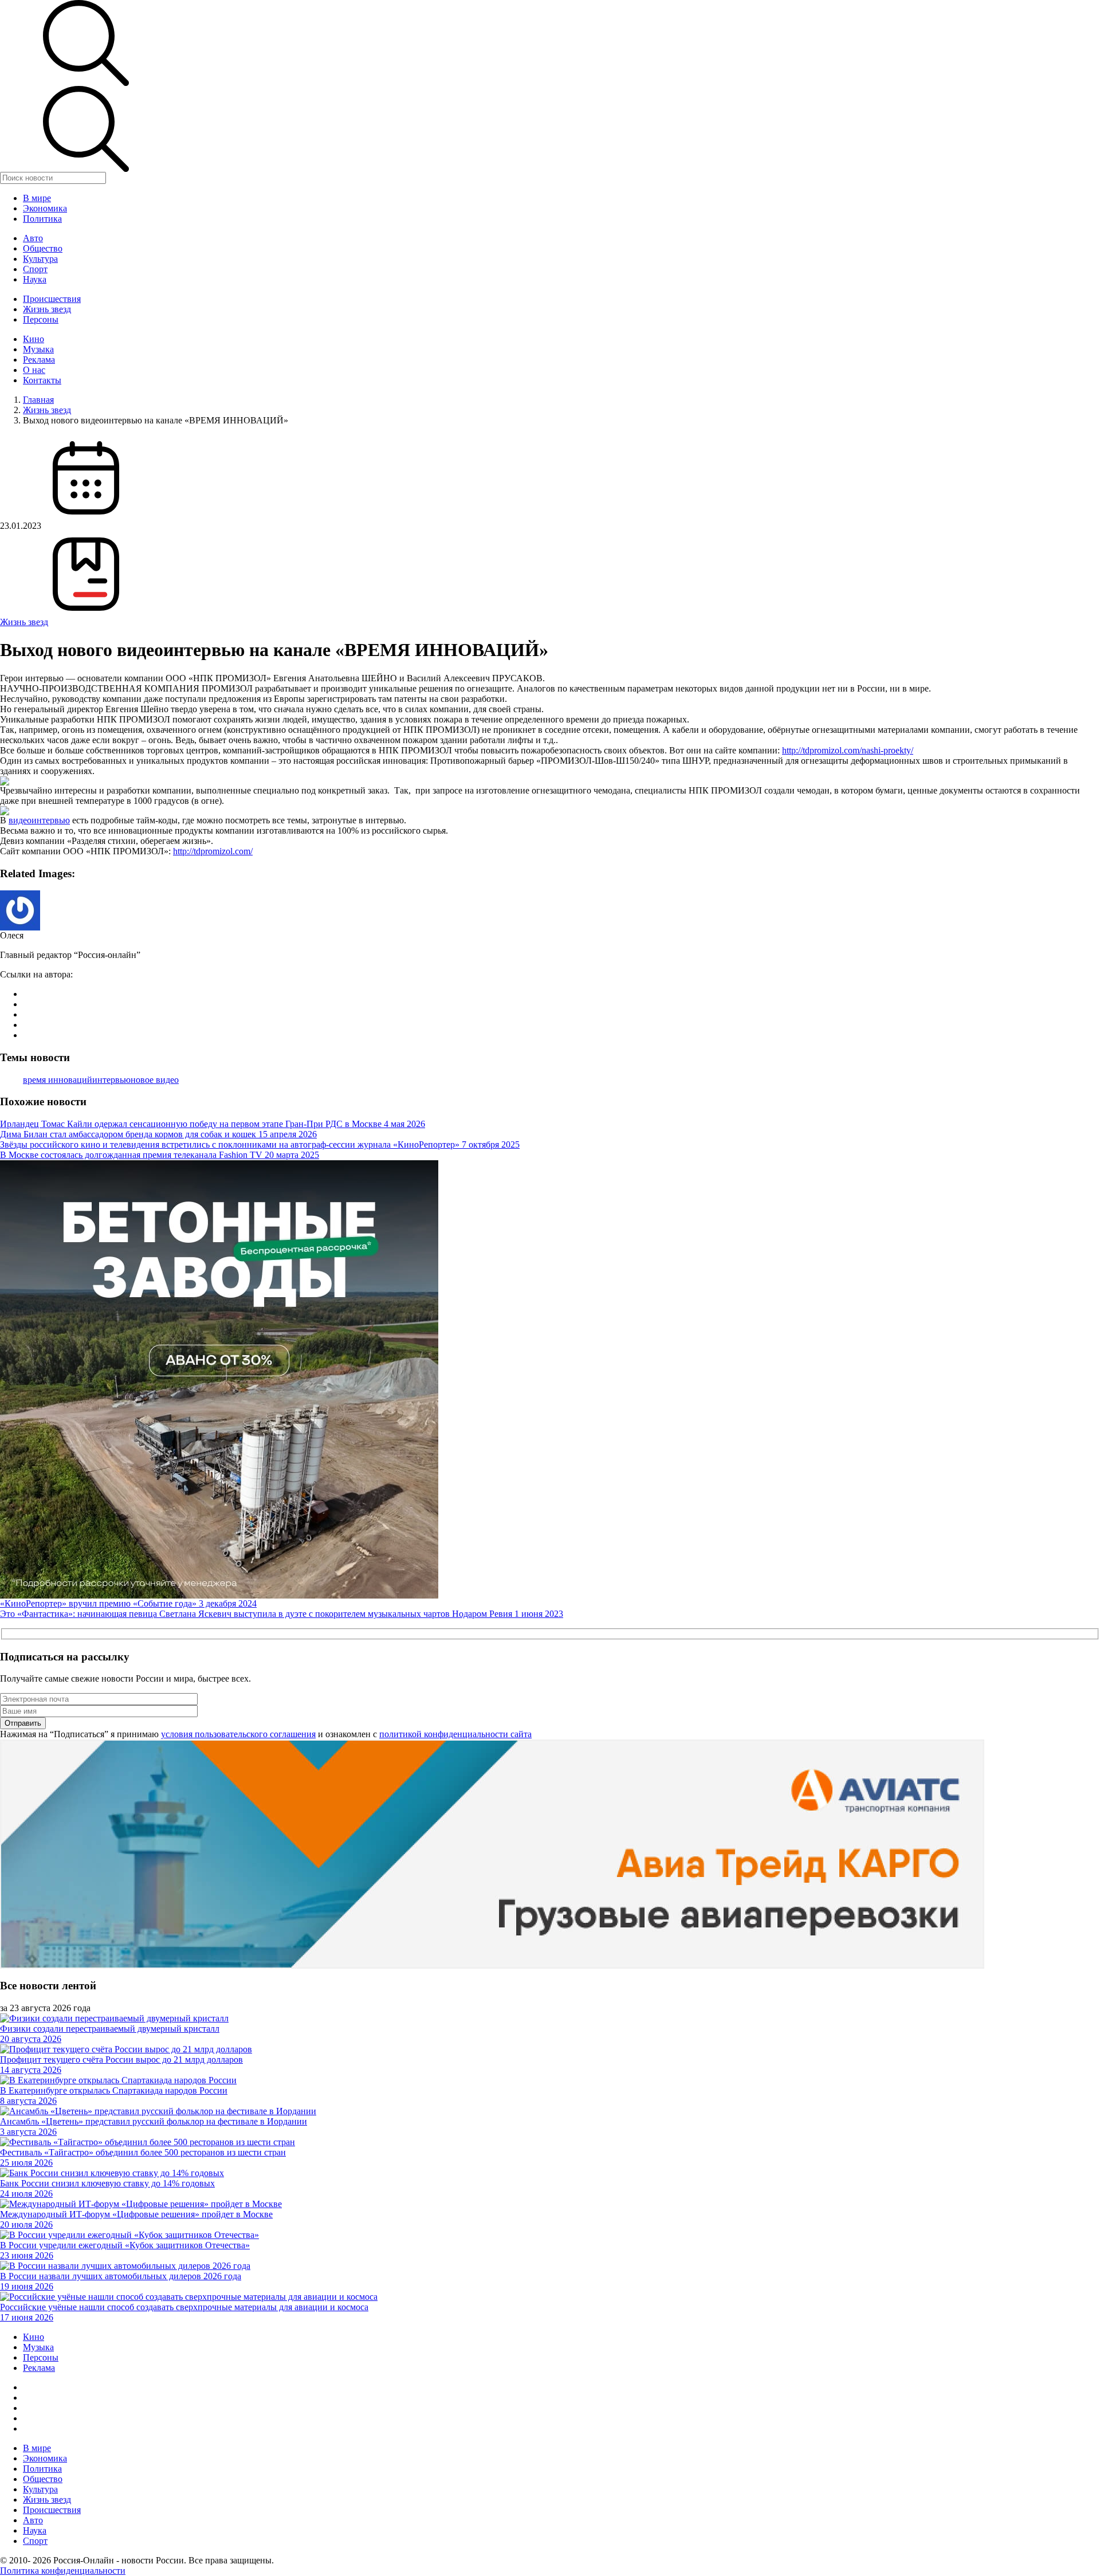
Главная (38, 400)
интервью (111, 1080)
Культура (40, 259)
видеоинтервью (39, 820)
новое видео (155, 1080)
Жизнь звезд (47, 309)
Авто (33, 238)
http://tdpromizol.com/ (213, 851)
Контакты (42, 380)
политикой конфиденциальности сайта (455, 1734)
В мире (37, 198)
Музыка (38, 349)
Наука (35, 279)
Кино (34, 339)
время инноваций (58, 1080)
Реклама (39, 360)
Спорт (35, 269)
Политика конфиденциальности (63, 2571)
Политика (42, 219)
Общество (43, 248)
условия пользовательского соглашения (238, 1734)
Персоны (41, 319)
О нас (34, 370)
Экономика (45, 208)
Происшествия (52, 299)
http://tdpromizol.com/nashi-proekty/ (848, 750)
